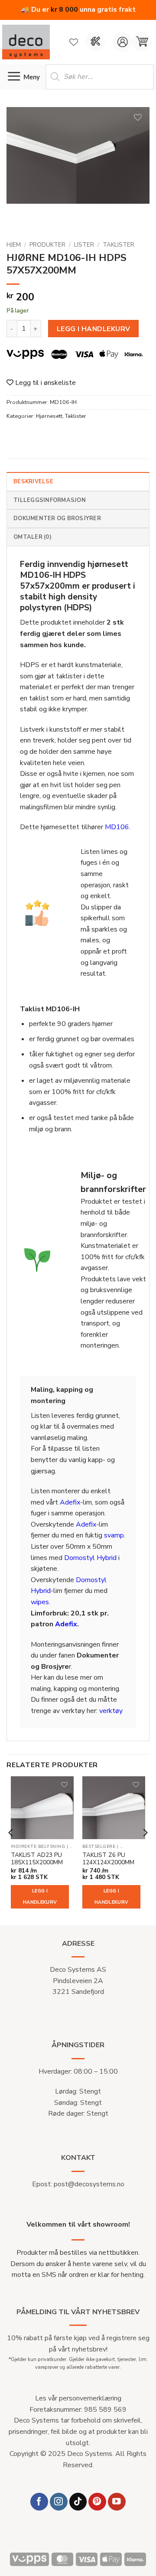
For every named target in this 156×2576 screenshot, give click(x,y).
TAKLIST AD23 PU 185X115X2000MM (37, 1859)
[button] (142, 42)
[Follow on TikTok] (78, 2502)
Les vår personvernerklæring (78, 2398)
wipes (40, 1602)
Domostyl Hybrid (90, 1558)
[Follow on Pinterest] (97, 2502)
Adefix (70, 1502)
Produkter (47, 245)
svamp (114, 1535)
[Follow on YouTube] (117, 2502)
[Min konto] (122, 42)
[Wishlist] (74, 42)
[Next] (145, 1850)
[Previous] (11, 1850)
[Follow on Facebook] (39, 2502)
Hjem (14, 245)
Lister (84, 245)
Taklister (119, 245)
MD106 (117, 827)
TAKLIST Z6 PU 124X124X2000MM (108, 1859)
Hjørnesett (49, 416)
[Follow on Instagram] (59, 2502)
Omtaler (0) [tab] (32, 537)
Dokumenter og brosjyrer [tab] (57, 518)
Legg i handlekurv (94, 329)
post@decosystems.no (89, 2184)
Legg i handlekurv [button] (40, 1897)
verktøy (111, 1711)
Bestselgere (99, 1847)
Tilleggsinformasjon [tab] (50, 500)
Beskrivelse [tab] (33, 482)
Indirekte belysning (38, 1847)
